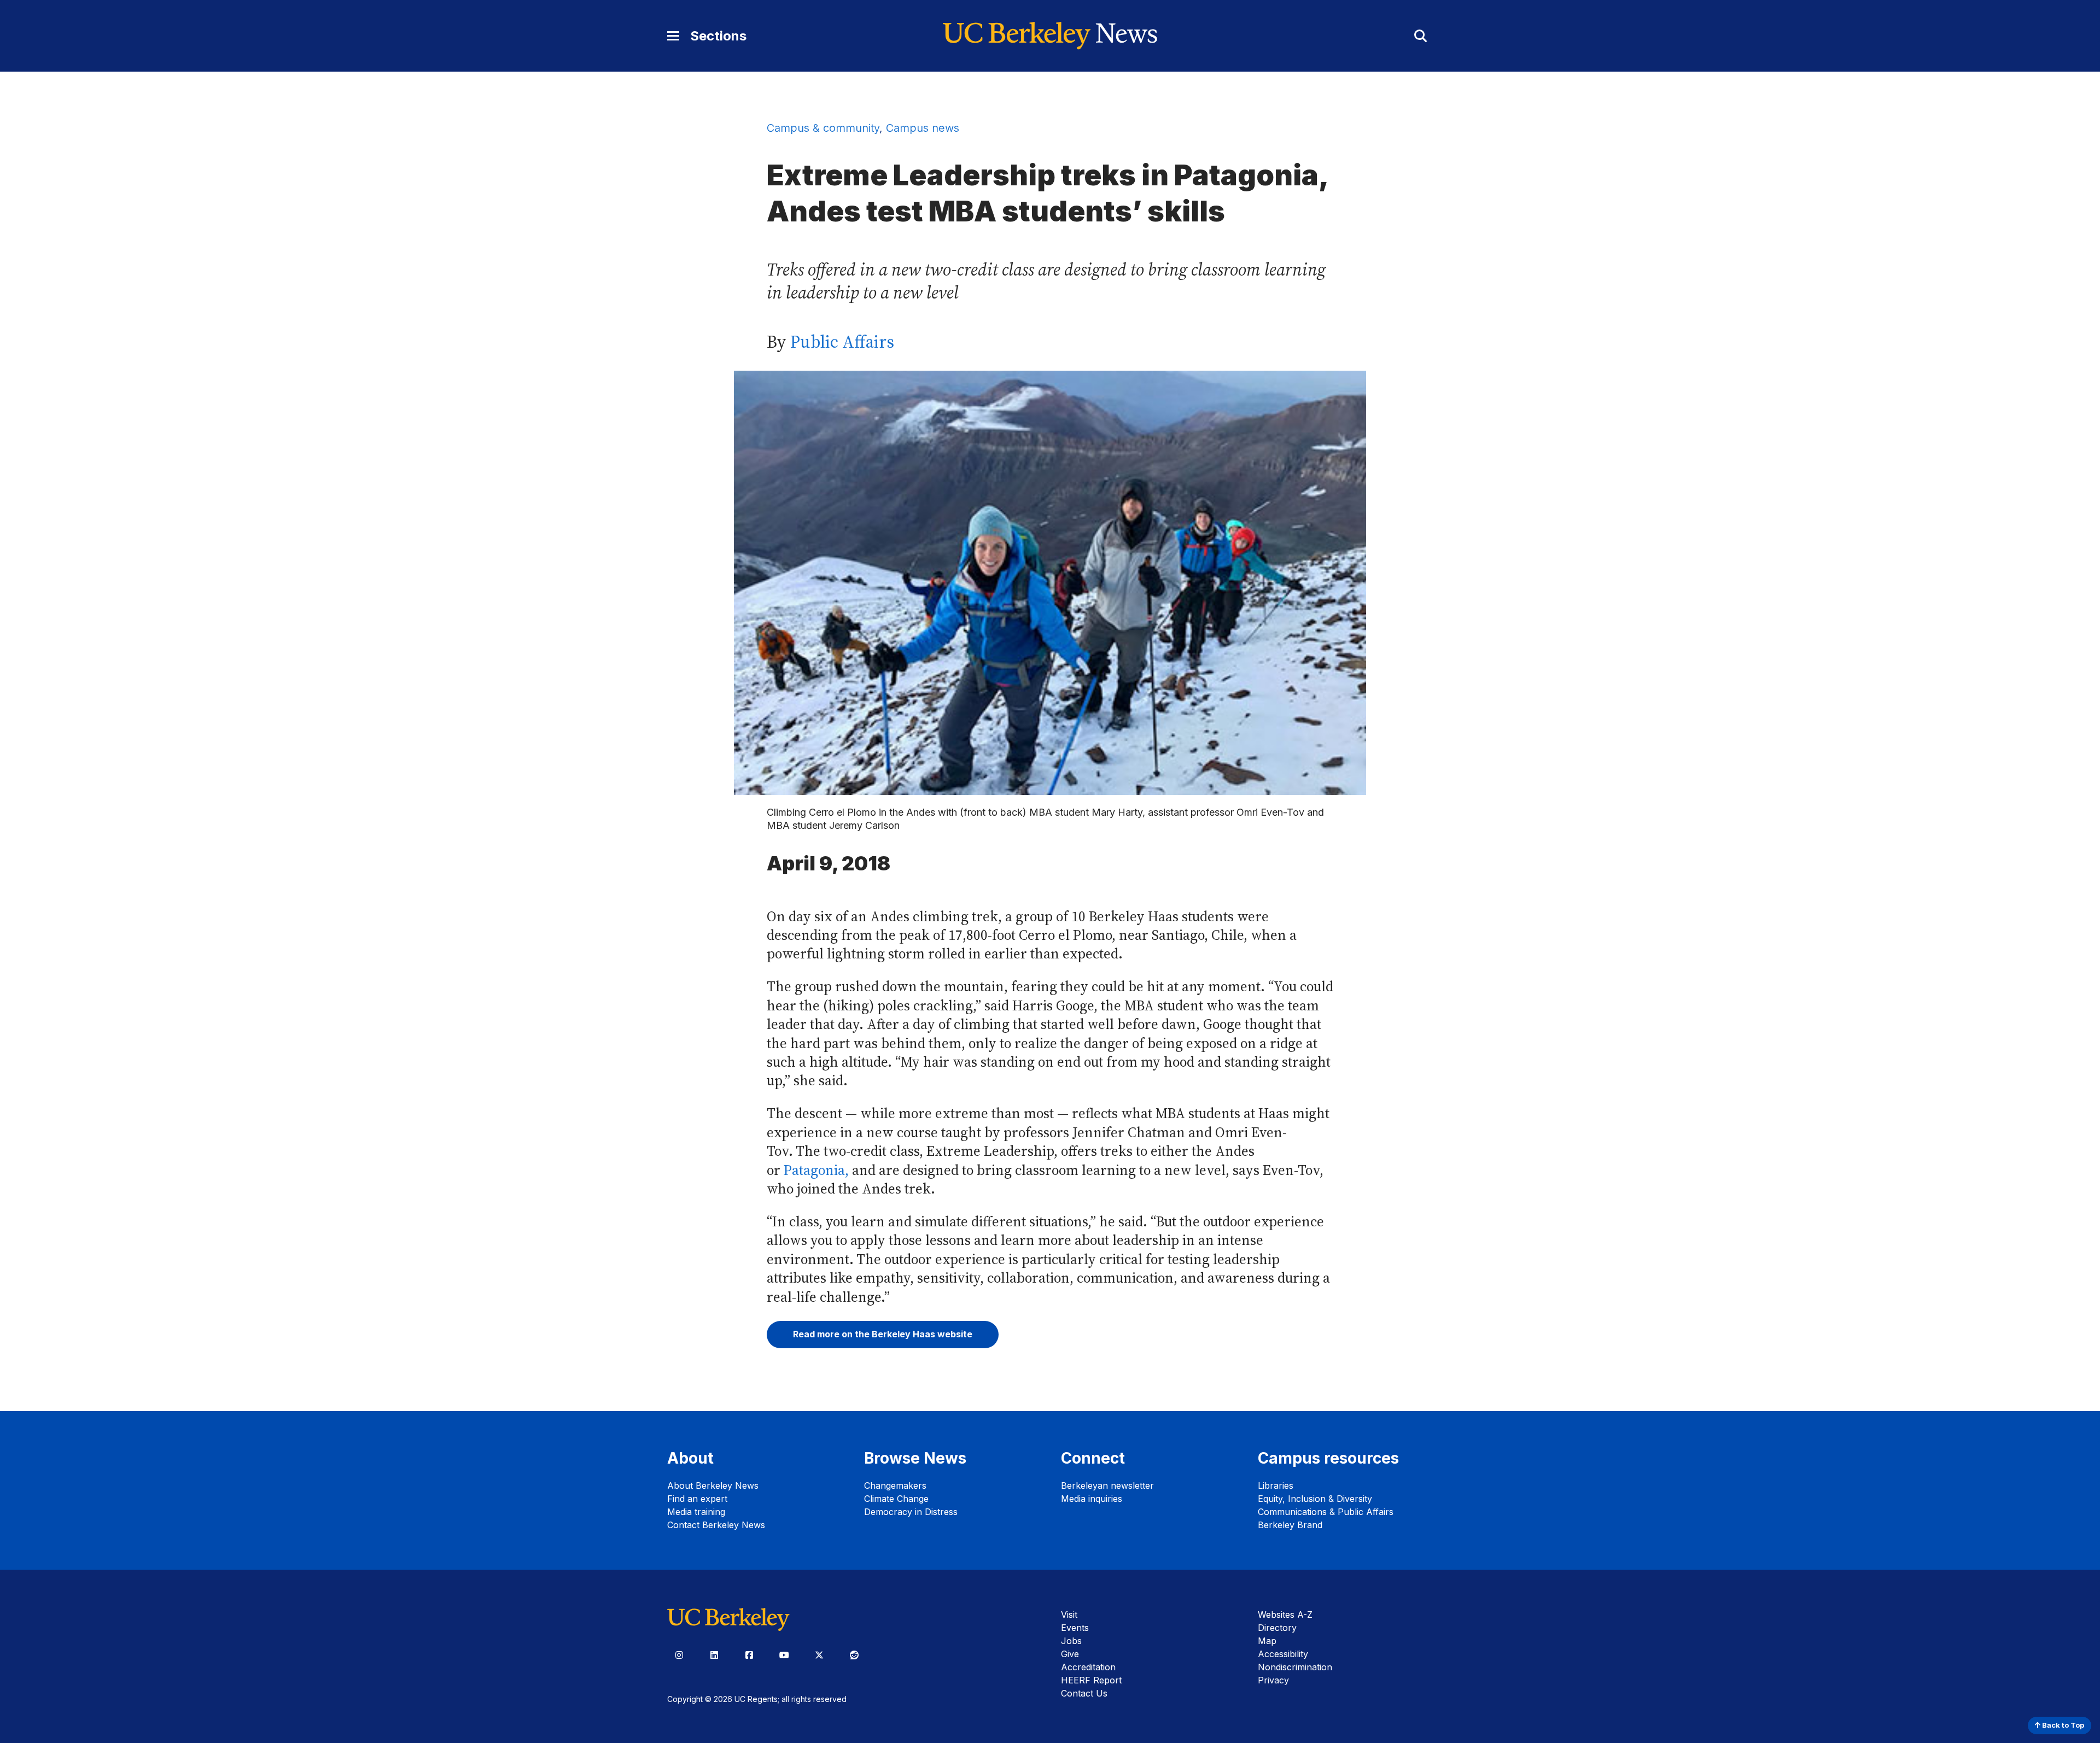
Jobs (1071, 1641)
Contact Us (1084, 1693)
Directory (1277, 1628)
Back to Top (2062, 1725)
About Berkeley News (713, 1485)
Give (1070, 1654)
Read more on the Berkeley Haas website (883, 1334)
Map (1267, 1641)
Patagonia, (818, 1170)
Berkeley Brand (1290, 1525)
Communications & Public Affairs (1326, 1512)
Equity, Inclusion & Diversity (1315, 1499)
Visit (1069, 1615)
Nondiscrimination (1295, 1667)
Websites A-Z (1285, 1615)
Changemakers (895, 1485)
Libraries (1276, 1485)
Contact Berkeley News (716, 1525)
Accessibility (1283, 1654)
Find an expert (697, 1499)
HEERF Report (1091, 1680)
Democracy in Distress (911, 1512)
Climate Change (896, 1499)
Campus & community (823, 128)
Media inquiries (1092, 1499)
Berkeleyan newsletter (1107, 1485)
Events (1075, 1628)
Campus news (923, 128)
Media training (696, 1512)
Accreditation (1088, 1667)
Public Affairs (842, 342)
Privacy (1273, 1680)
